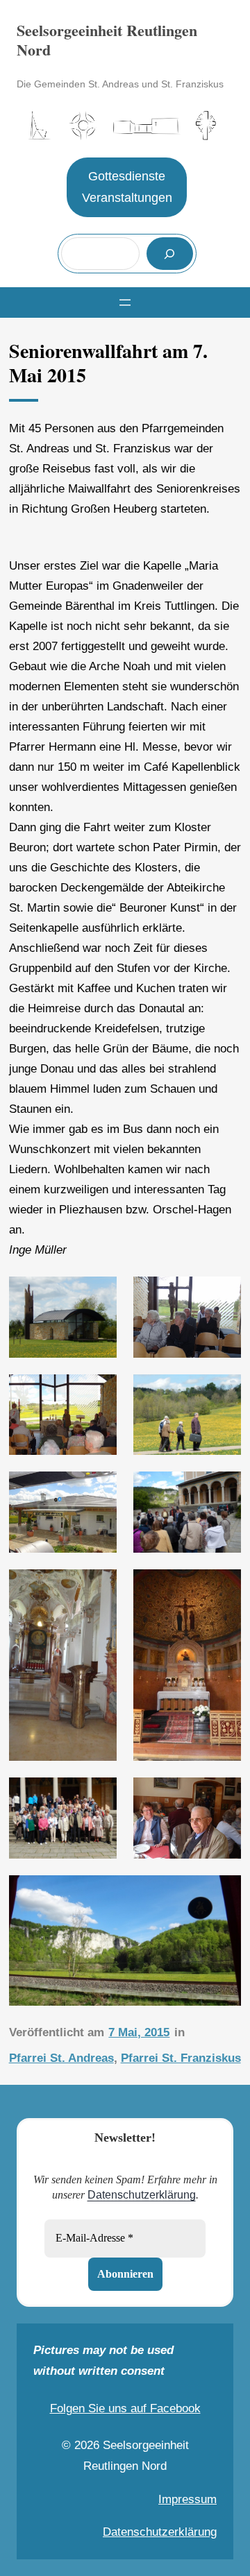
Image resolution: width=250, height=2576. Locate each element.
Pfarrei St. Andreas (61, 2058)
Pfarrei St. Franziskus (181, 2058)
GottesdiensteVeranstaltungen (127, 187)
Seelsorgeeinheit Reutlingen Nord (107, 40)
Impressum (187, 2499)
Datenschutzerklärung (142, 2195)
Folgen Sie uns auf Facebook (125, 2408)
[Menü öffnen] (125, 302)
